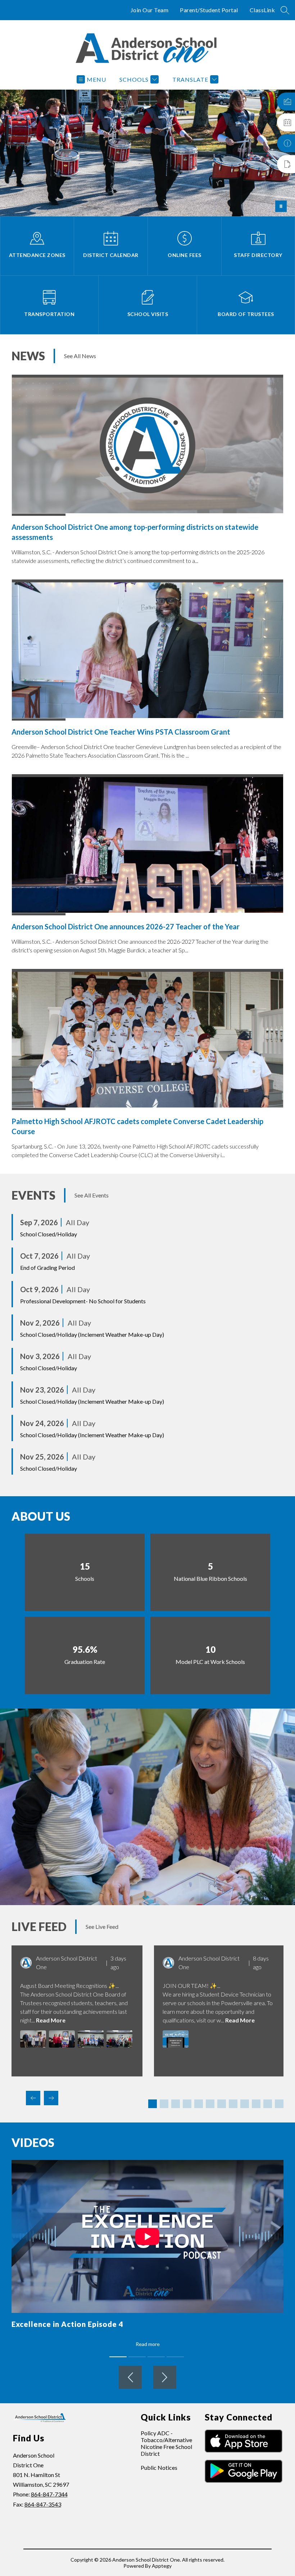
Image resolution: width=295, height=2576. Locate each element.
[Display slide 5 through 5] (199, 2104)
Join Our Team (150, 10)
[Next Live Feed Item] (51, 2098)
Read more (148, 2344)
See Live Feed (102, 1927)
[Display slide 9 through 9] (245, 2104)
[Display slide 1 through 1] (153, 2104)
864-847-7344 (49, 2494)
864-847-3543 (43, 2504)
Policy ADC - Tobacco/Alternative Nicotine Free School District (166, 2443)
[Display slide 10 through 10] (256, 2104)
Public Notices (159, 2467)
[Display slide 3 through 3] (176, 2104)
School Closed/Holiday (49, 1234)
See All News (80, 356)
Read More (51, 2020)
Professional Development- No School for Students (83, 1301)
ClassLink (262, 10)
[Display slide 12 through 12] (279, 2104)
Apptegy (162, 2566)
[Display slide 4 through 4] (187, 2104)
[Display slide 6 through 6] (210, 2104)
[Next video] (165, 2377)
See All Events (92, 1195)
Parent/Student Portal (209, 10)
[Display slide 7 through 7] (222, 2104)
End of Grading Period (47, 1267)
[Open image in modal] (33, 2039)
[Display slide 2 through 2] (164, 2104)
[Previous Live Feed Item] (33, 2098)
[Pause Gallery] (281, 206)
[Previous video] (130, 2377)
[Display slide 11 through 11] (268, 2104)
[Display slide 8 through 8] (233, 2104)
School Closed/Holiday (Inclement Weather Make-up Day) (92, 1334)
